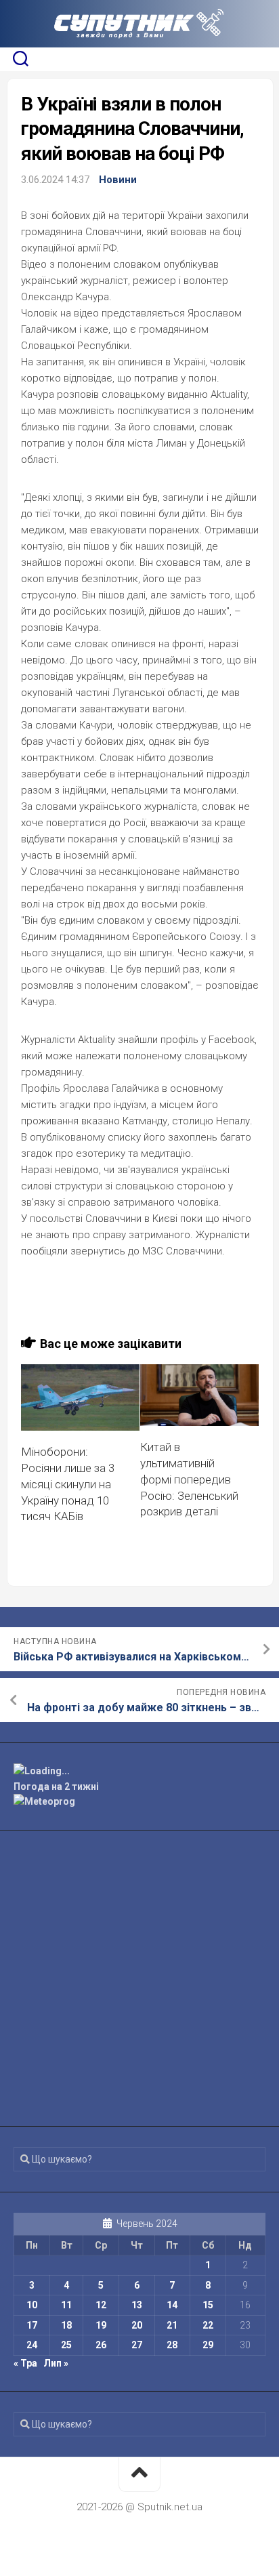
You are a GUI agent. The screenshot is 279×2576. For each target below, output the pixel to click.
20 (137, 2325)
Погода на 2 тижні (56, 1786)
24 (32, 2345)
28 (172, 2345)
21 (172, 2325)
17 (32, 2325)
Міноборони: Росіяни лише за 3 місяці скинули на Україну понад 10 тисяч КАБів (68, 1484)
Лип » (56, 2363)
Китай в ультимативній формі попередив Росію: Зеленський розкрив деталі (189, 1479)
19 (101, 2325)
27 (137, 2345)
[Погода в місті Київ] (139, 1771)
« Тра (25, 2363)
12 (101, 2305)
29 (208, 2345)
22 (208, 2325)
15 (208, 2305)
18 (66, 2325)
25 (66, 2345)
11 (66, 2305)
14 (172, 2305)
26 (101, 2345)
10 (32, 2305)
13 (137, 2305)
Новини (118, 180)
